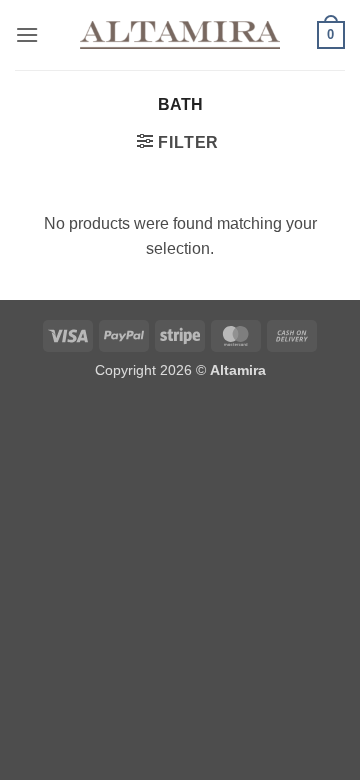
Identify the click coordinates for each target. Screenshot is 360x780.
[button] (27, 34)
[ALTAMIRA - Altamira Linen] (180, 35)
